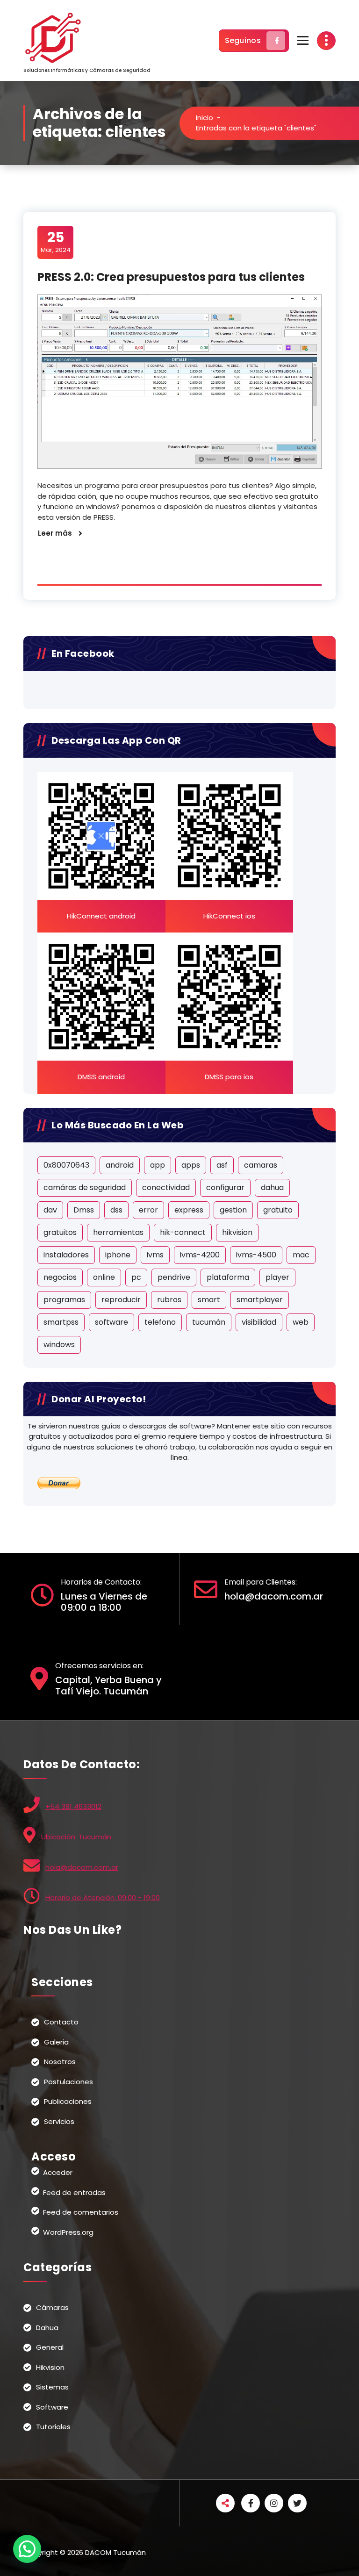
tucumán (209, 1322)
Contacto (61, 2022)
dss (116, 1210)
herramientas (118, 1232)
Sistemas (52, 2387)
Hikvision (50, 2367)
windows (59, 1345)
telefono (160, 1322)
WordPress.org (68, 2232)
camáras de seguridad (85, 1188)
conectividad (166, 1188)
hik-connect (183, 1232)
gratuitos (60, 1232)
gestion (233, 1210)
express (189, 1210)
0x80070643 (66, 1165)
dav (50, 1210)
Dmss (84, 1210)
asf (222, 1165)
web (301, 1322)
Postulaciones (68, 2082)
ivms (155, 1255)
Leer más (55, 533)
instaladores (66, 1255)
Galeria (56, 2042)
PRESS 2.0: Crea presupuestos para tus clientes (171, 277)
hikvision (237, 1232)
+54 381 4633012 (73, 1806)
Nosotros (60, 2062)
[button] (27, 2549)
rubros (169, 1300)
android (120, 1165)
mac (301, 1255)
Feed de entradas (74, 2192)
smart (209, 1300)
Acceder (58, 2172)
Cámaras (52, 2307)
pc (136, 1277)
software (111, 1322)
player (277, 1277)
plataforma (228, 1277)
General (50, 2347)
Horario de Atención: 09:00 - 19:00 (103, 1898)
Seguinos (243, 40)
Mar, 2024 (56, 242)
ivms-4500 (256, 1255)
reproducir (121, 1300)
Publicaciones (68, 2101)
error (148, 1210)
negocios (60, 1277)
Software (52, 2407)
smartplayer (260, 1300)
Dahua (47, 2328)
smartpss (61, 1322)
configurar (225, 1188)
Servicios (59, 2121)
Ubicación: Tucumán (76, 1837)
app (158, 1165)
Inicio (205, 118)
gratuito (278, 1210)
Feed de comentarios (81, 2212)
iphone (118, 1255)
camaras (261, 1165)
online (104, 1277)
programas (64, 1300)
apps (191, 1165)
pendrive (174, 1277)
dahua (272, 1188)
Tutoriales (53, 2427)
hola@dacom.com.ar (82, 1867)
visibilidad (259, 1322)
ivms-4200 (200, 1255)
